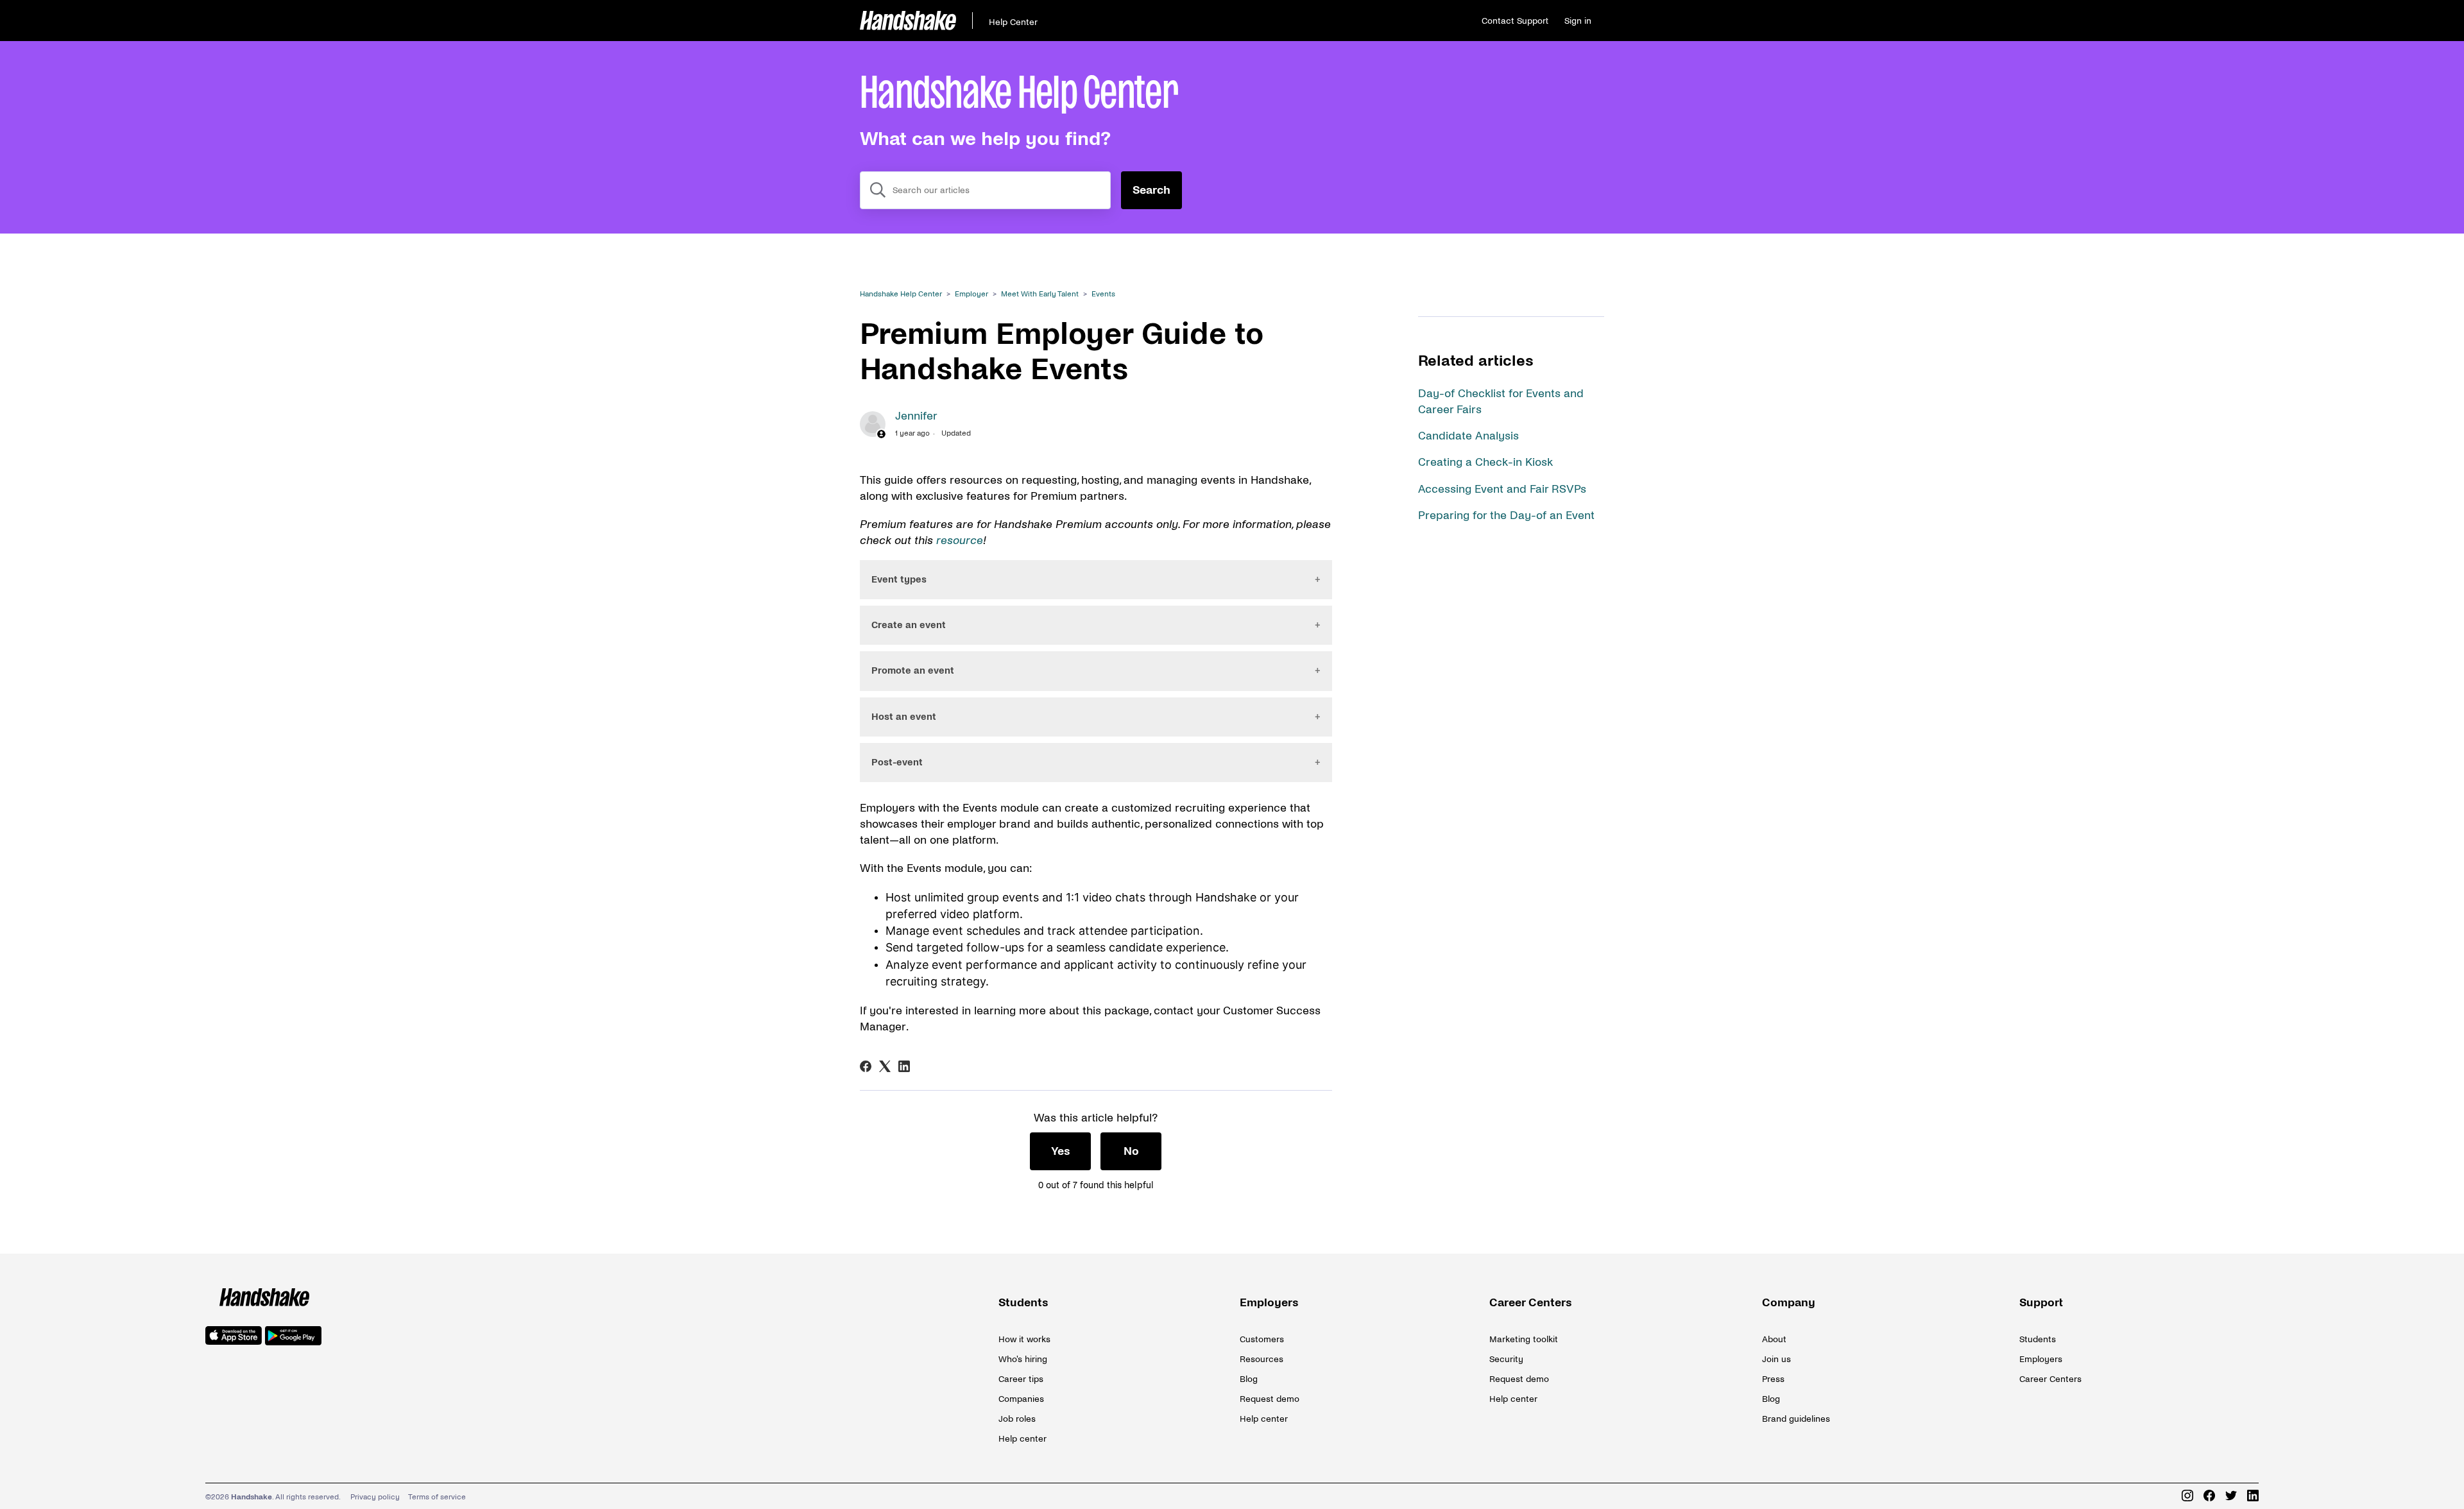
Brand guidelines (1796, 1419)
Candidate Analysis (1468, 436)
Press (1773, 1379)
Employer (971, 294)
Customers (1262, 1339)
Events (1103, 294)
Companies (1021, 1399)
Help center (1022, 1439)
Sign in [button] (1578, 21)
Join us (1776, 1359)
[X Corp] (885, 1066)
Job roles (1017, 1419)
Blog (1249, 1379)
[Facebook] (866, 1066)
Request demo (1270, 1399)
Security (1506, 1359)
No (1131, 1151)
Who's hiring (1023, 1359)
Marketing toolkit (1524, 1339)
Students (1023, 1303)
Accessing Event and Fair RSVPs (1502, 489)
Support (2041, 1303)
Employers (1269, 1303)
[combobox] (985, 190)
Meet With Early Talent (1040, 294)
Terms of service (437, 1497)
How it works (1024, 1339)
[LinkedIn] (904, 1066)
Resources (1262, 1359)
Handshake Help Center (901, 294)
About (1774, 1339)
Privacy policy (375, 1497)
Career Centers (1531, 1303)
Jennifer (916, 416)
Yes (1061, 1151)
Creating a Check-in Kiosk (1485, 462)
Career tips (1021, 1379)
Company (1789, 1303)
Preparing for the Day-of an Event (1506, 516)
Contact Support (1515, 21)
